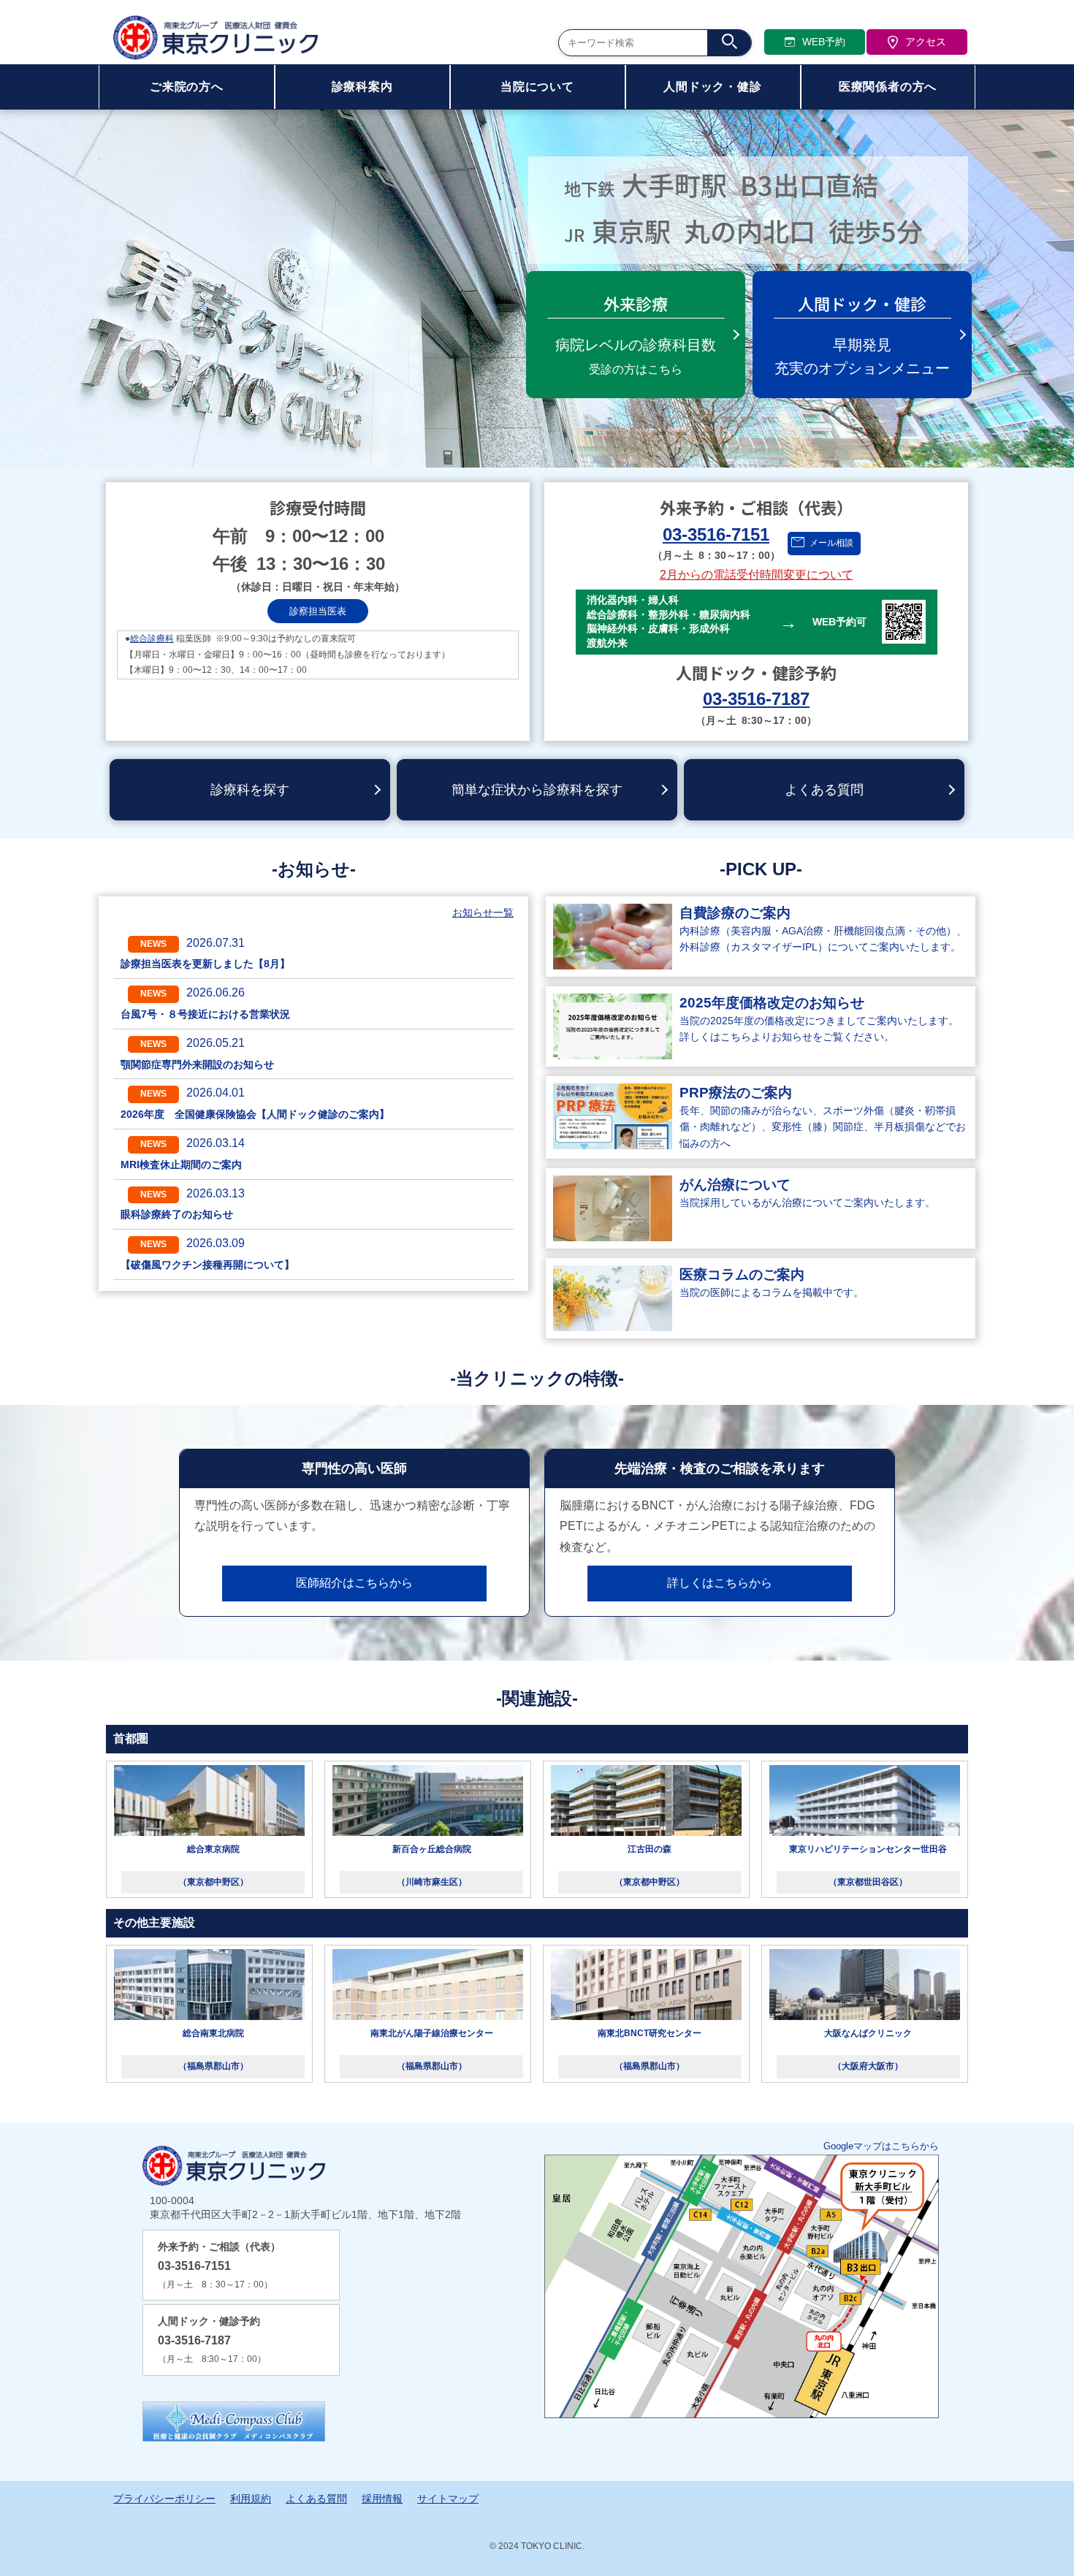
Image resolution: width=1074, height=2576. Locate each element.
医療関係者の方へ (888, 87)
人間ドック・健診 (712, 87)
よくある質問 (824, 790)
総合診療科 (152, 639)
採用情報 (382, 2499)
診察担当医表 (318, 611)
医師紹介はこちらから (354, 1583)
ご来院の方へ (187, 87)
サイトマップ (448, 2499)
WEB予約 (824, 42)
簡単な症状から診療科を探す (537, 790)
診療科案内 (362, 87)
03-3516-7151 (716, 534)
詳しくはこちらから (720, 1583)
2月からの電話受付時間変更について (757, 575)
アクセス (926, 42)
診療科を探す (250, 790)
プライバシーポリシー (164, 2499)
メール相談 (831, 543)
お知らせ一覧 (483, 912)
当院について (537, 87)
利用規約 (251, 2499)
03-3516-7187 (756, 699)
